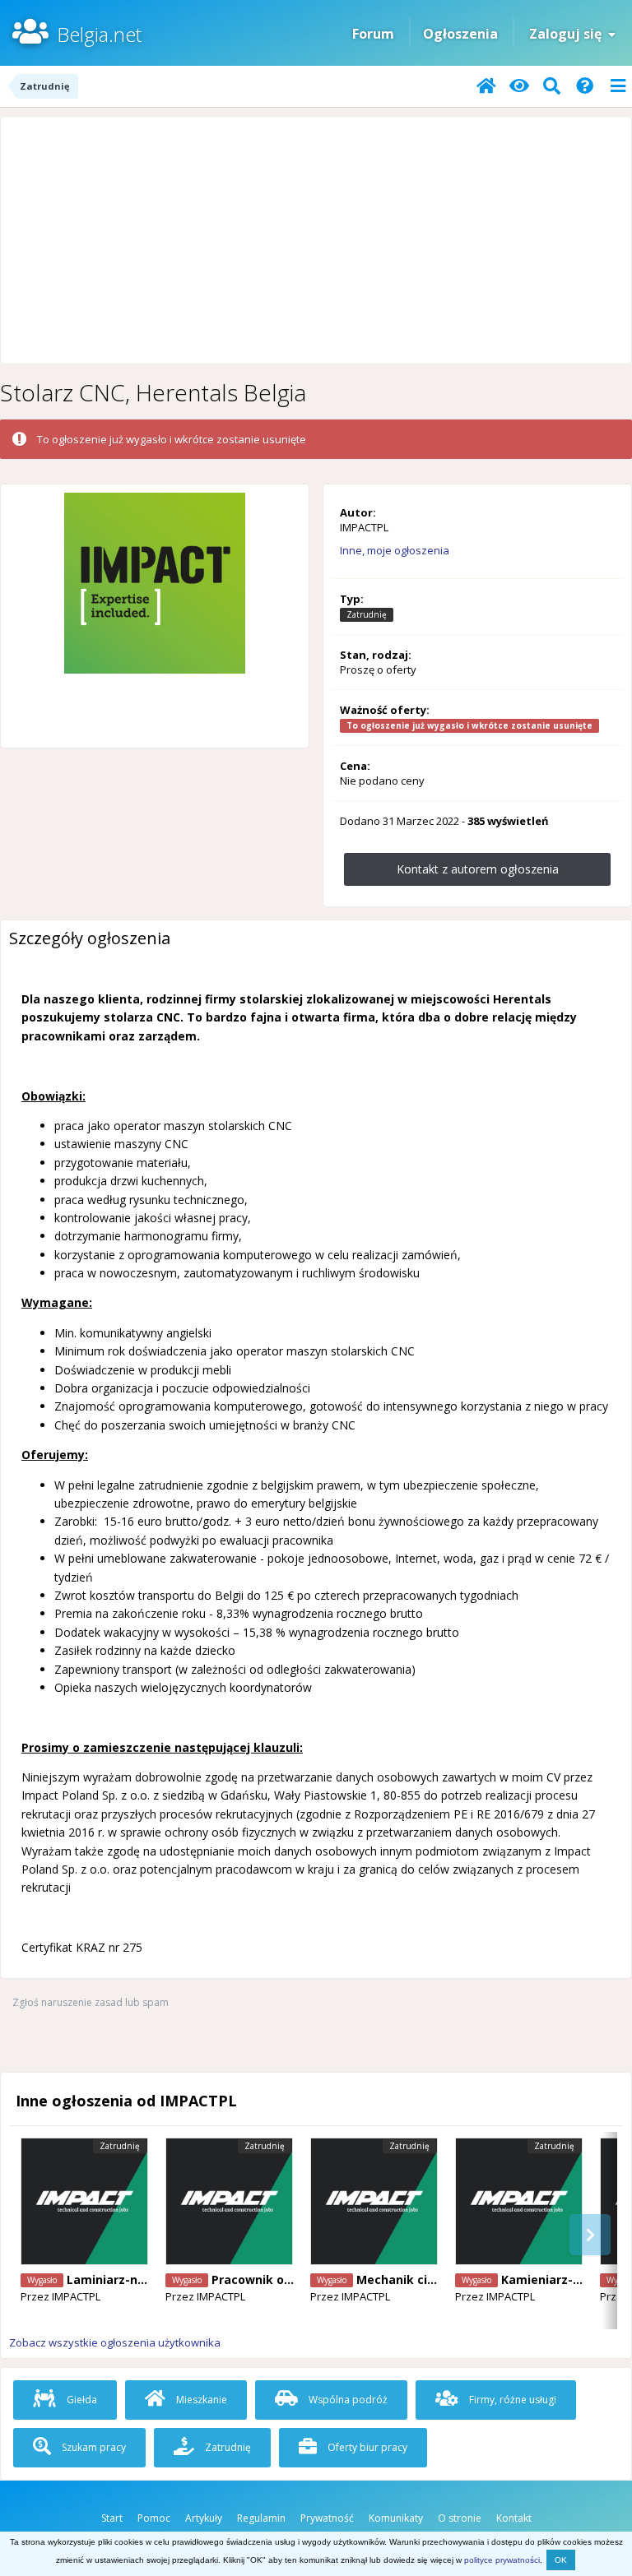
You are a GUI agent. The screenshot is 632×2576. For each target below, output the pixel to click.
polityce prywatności (502, 2560)
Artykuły (204, 2518)
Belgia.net (99, 34)
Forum (373, 34)
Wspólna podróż (347, 2400)
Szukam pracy (93, 2447)
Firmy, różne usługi (511, 2400)
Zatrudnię (227, 2447)
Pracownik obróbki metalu (290, 2279)
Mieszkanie (200, 2400)
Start (112, 2518)
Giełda (81, 2400)
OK (561, 2560)
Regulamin (261, 2518)
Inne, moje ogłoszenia (395, 550)
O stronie (460, 2518)
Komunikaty (396, 2518)
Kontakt (514, 2518)
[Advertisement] (316, 240)
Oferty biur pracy (366, 2447)
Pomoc (154, 2518)
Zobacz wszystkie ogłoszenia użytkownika (115, 2342)
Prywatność (327, 2518)
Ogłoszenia (460, 34)
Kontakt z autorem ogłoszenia (478, 869)
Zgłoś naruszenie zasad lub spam (91, 2002)
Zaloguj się (569, 34)
